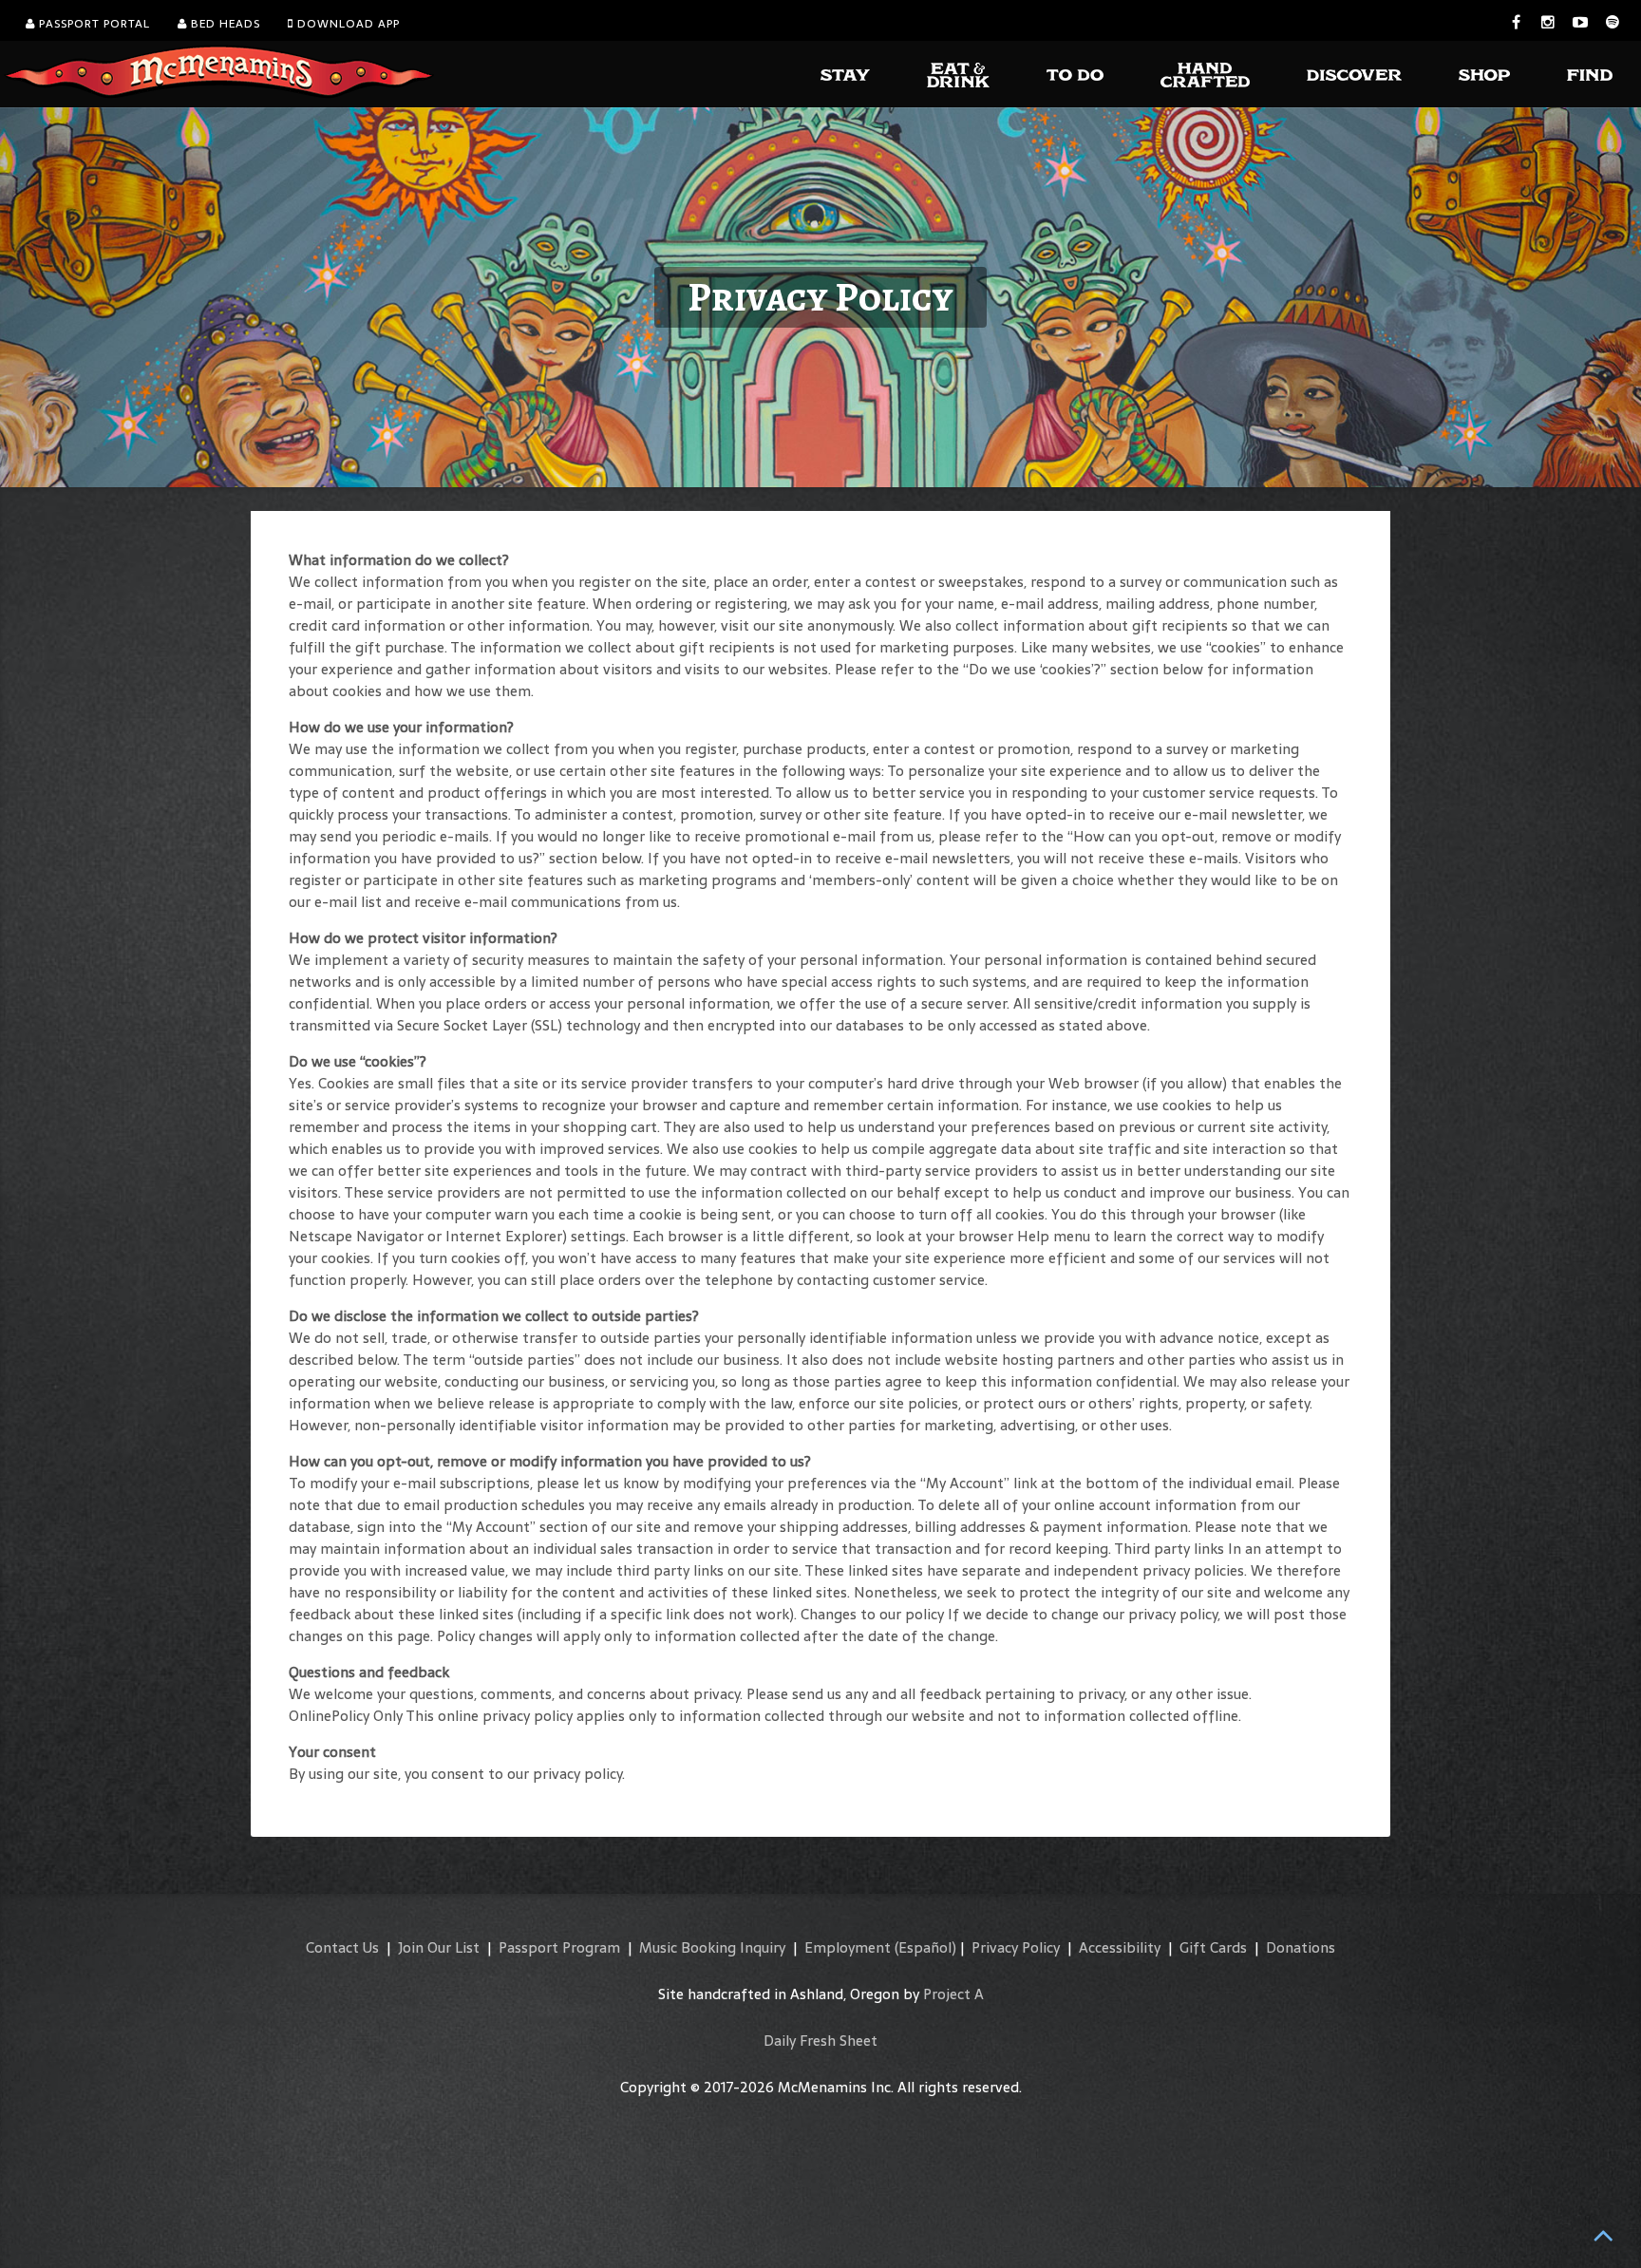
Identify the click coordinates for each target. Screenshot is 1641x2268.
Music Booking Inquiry (712, 1947)
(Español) (925, 1947)
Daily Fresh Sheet (820, 2041)
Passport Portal (93, 24)
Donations (1301, 1947)
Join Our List (439, 1947)
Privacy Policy (1016, 1947)
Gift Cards (1213, 1947)
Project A (953, 1994)
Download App (347, 24)
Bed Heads (224, 24)
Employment (848, 1947)
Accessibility (1120, 1947)
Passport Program (559, 1947)
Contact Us (342, 1947)
